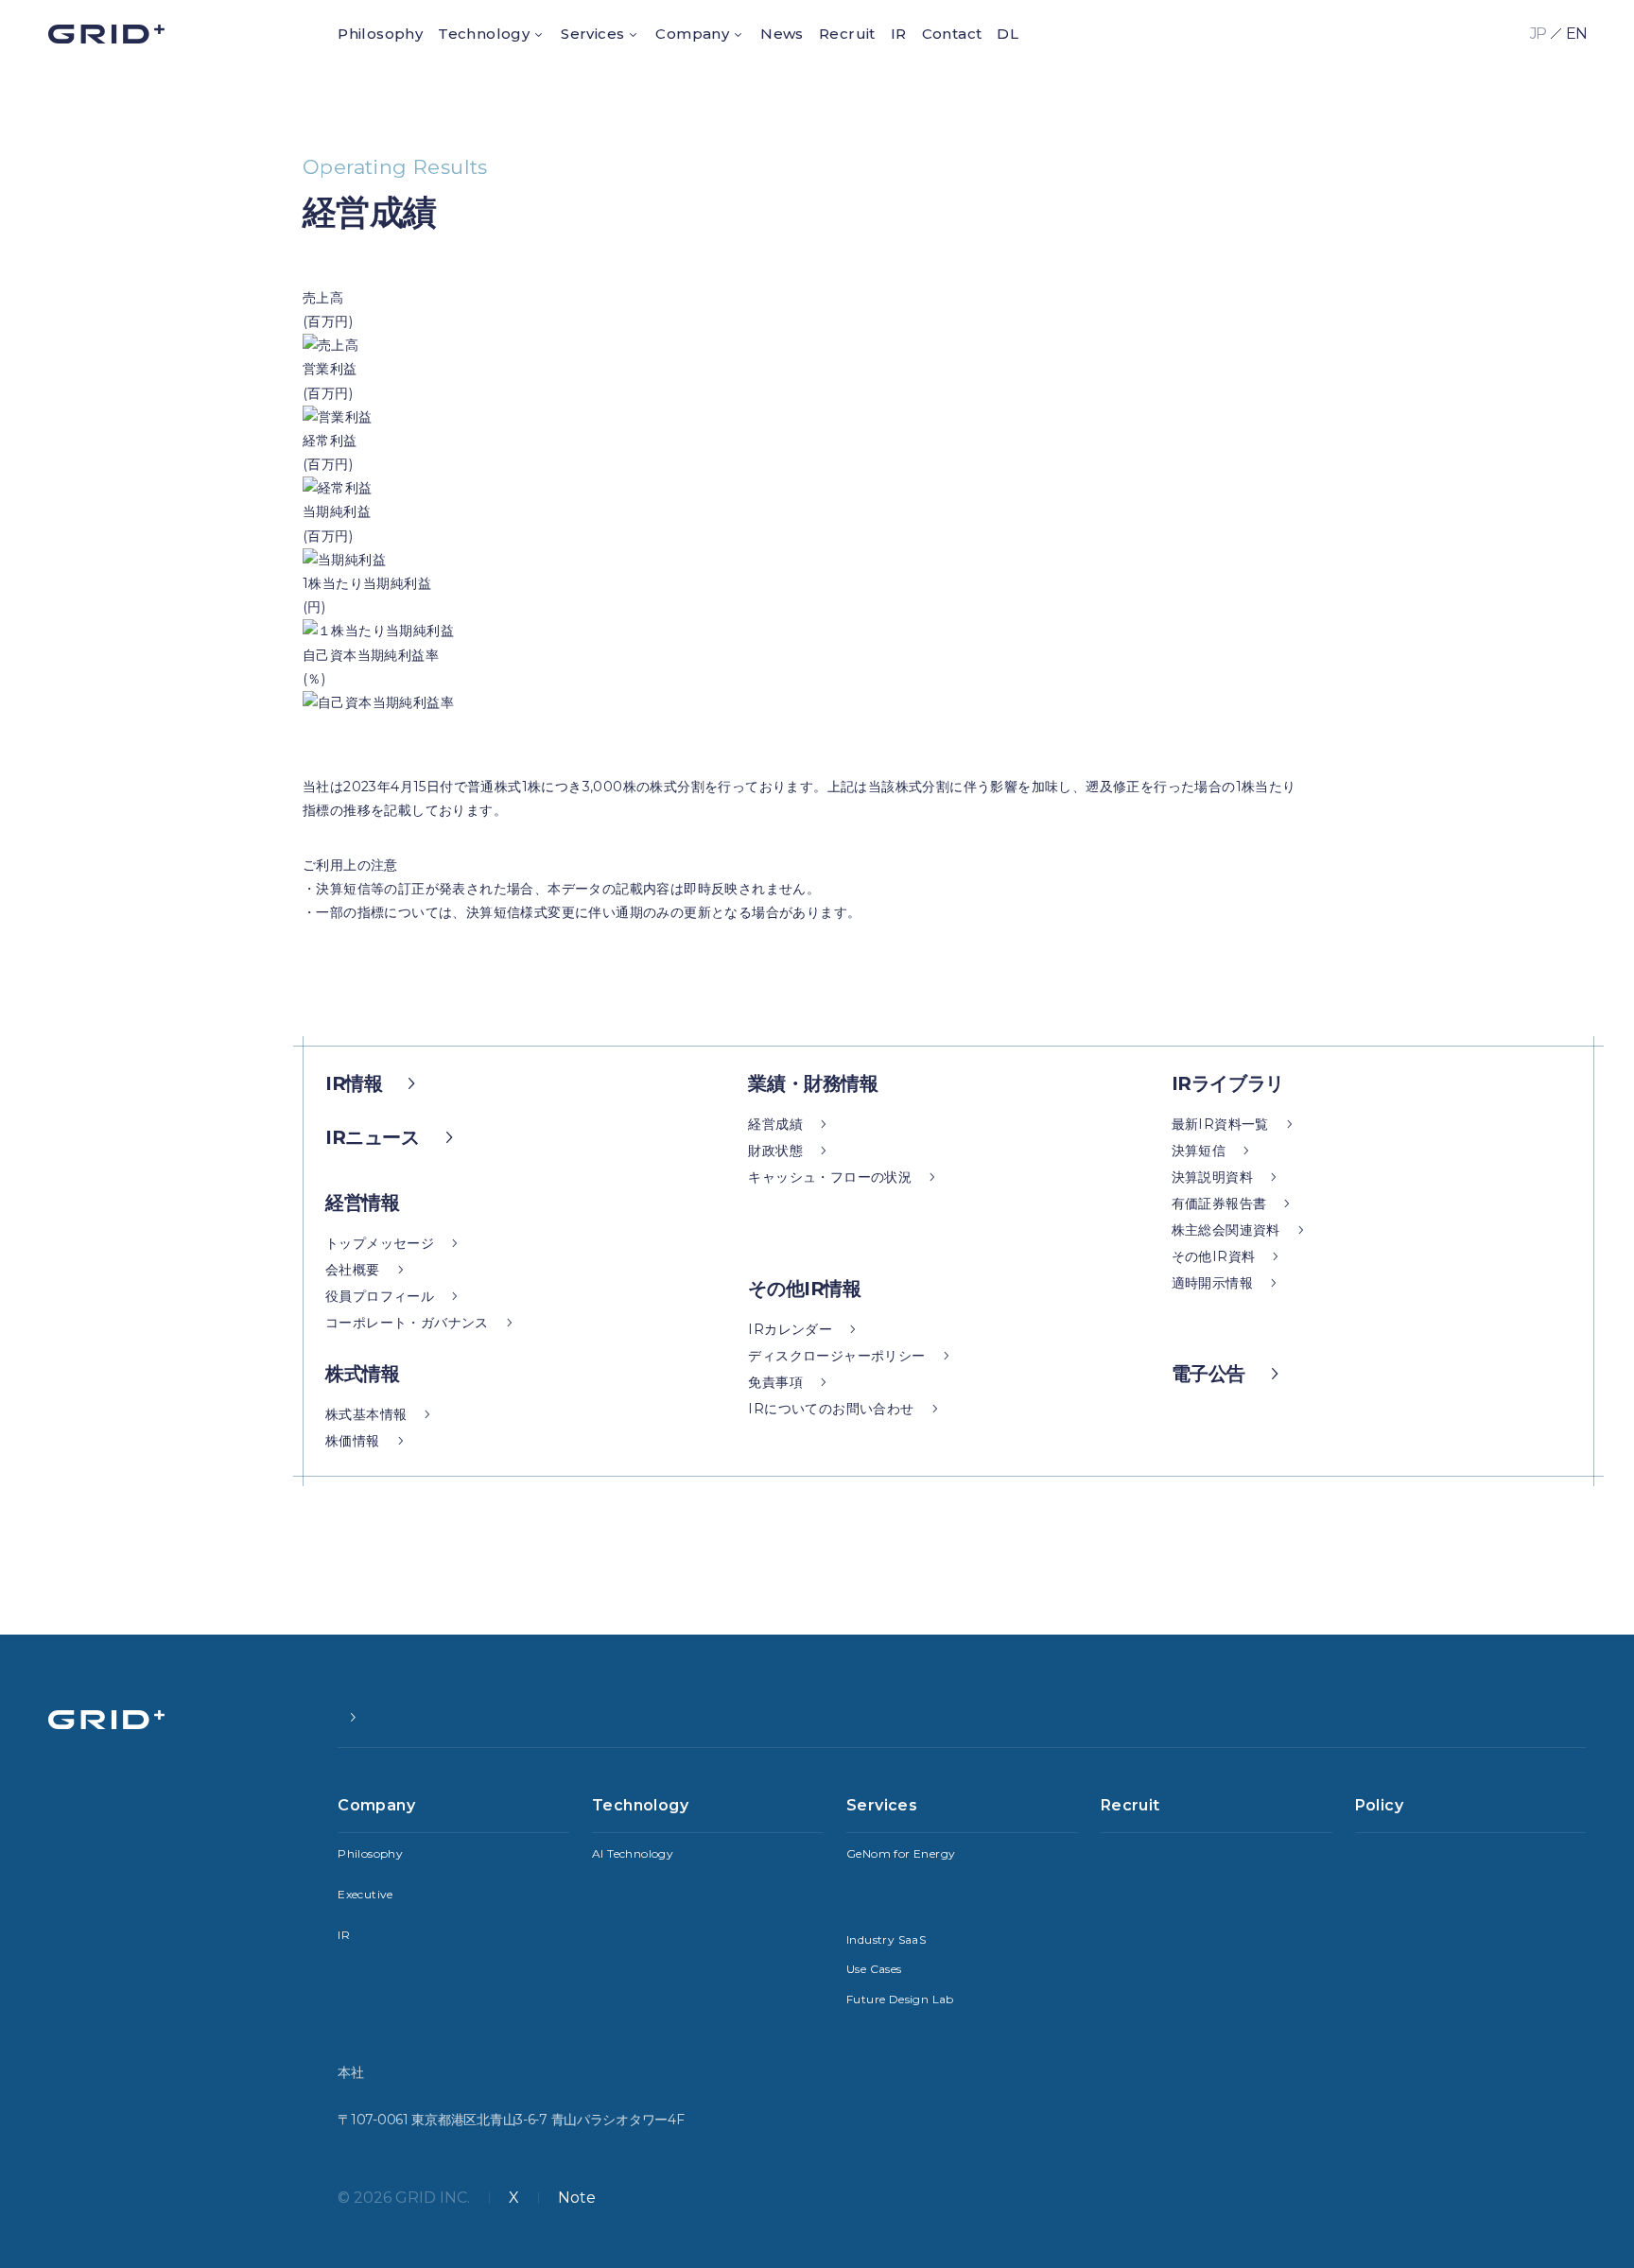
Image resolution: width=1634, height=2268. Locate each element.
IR (899, 34)
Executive (365, 1894)
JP (1538, 34)
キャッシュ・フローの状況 (830, 1177)
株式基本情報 (366, 1414)
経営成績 (775, 1124)
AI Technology (633, 1853)
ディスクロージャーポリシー (836, 1356)
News (782, 34)
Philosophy (380, 34)
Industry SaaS (886, 1939)
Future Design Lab (900, 1999)
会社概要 (353, 1270)
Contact (952, 34)
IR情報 (354, 1083)
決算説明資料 (1212, 1177)
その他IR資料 (1214, 1256)
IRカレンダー (790, 1329)
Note (577, 2198)
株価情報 (353, 1441)
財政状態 (775, 1151)
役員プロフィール (380, 1296)
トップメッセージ (380, 1243)
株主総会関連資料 (1226, 1230)
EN (1576, 34)
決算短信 (1199, 1151)
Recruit (847, 34)
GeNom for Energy (901, 1853)
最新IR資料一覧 (1220, 1124)
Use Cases (874, 1969)
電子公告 (1208, 1374)
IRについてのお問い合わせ (831, 1409)
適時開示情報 (1212, 1283)
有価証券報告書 (1219, 1203)
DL (1008, 34)
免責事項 (775, 1382)
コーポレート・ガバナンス (407, 1323)
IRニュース (373, 1137)
